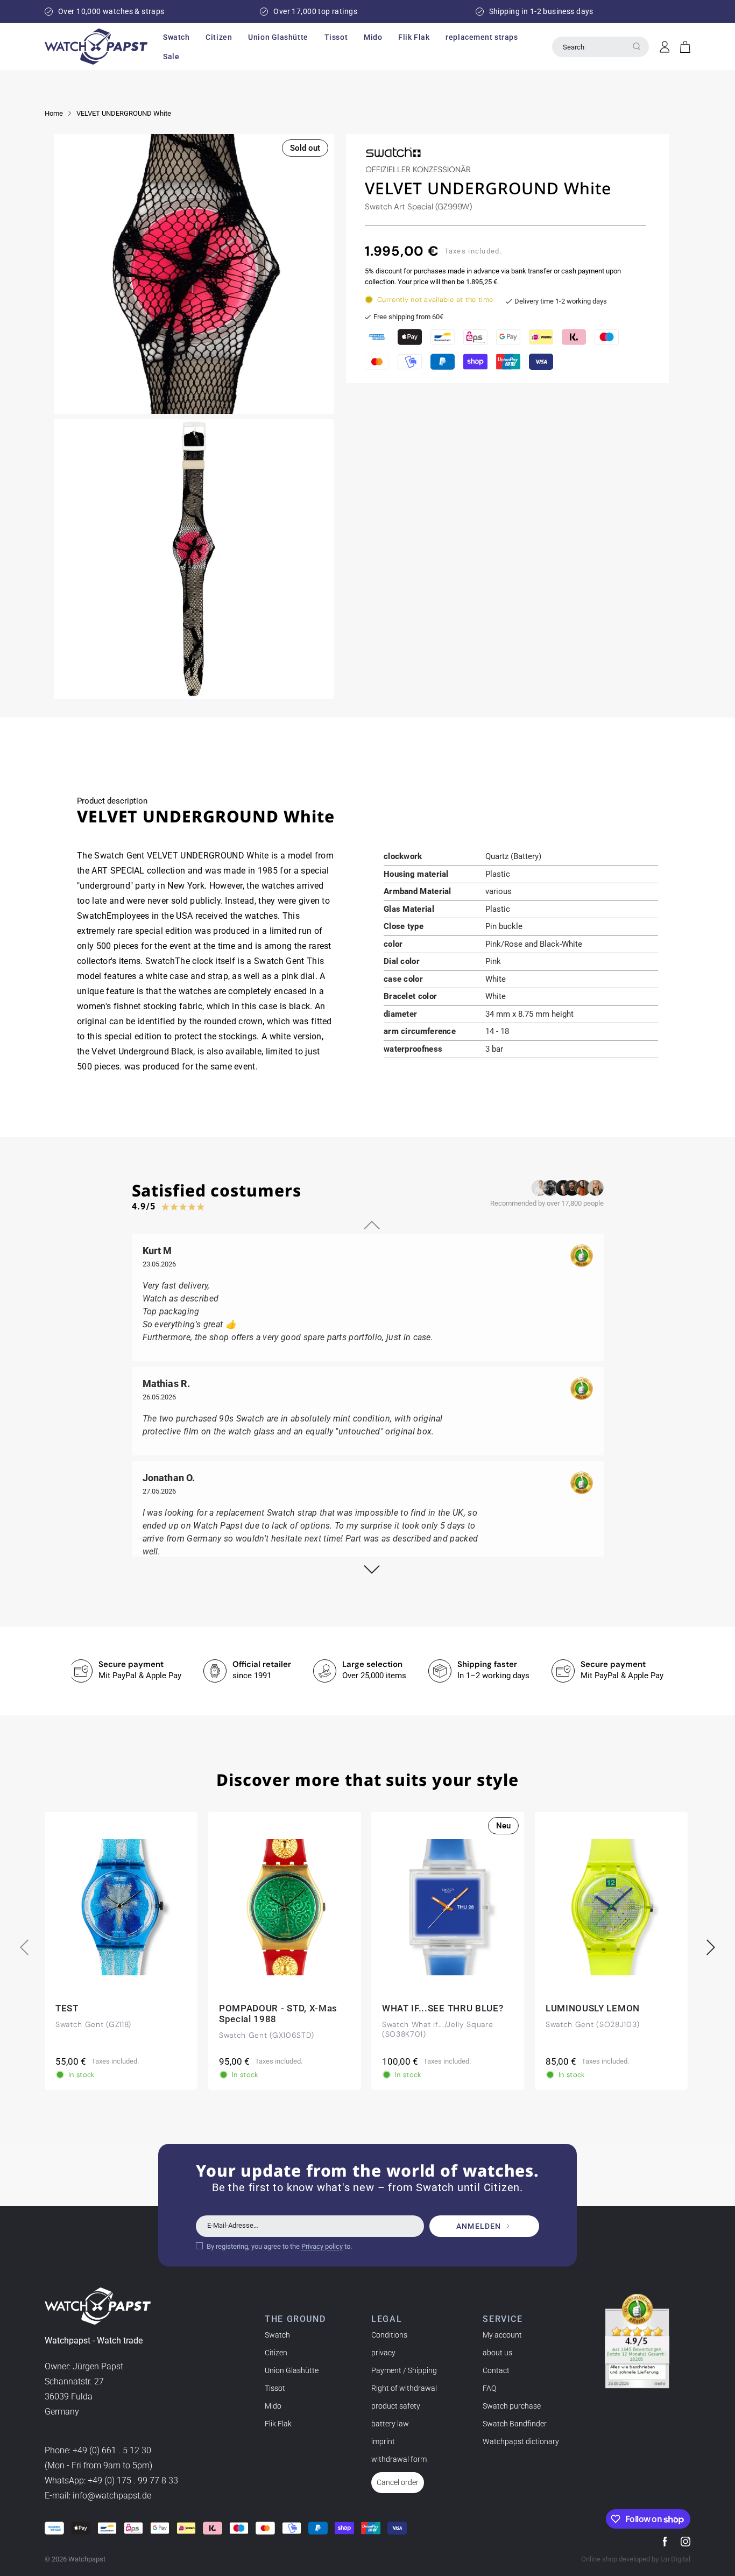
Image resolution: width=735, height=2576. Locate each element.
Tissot (275, 2388)
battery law (390, 2424)
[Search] (637, 46)
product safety (396, 2406)
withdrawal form (399, 2459)
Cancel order (398, 2482)
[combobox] (600, 47)
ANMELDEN (479, 2226)
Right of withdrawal (404, 2388)
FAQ (489, 2388)
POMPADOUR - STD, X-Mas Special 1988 (278, 2014)
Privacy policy (322, 2246)
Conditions (389, 2335)
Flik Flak (278, 2424)
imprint (383, 2441)
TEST (67, 2008)
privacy (383, 2353)
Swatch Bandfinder (515, 2424)
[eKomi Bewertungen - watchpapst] (637, 2341)
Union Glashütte (292, 2370)
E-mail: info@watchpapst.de (98, 2496)
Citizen (276, 2353)
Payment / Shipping (404, 2370)
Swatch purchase (512, 2406)
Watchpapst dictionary (521, 2441)
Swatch (277, 2335)
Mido (273, 2406)
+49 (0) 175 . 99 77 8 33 (133, 2481)
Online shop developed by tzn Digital (636, 2559)
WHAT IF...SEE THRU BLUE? (443, 2008)
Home (54, 113)
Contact (496, 2370)
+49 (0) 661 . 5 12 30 (112, 2451)
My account (502, 2335)
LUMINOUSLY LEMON (593, 2008)
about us (497, 2353)
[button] (176, 37)
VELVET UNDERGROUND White (124, 113)
